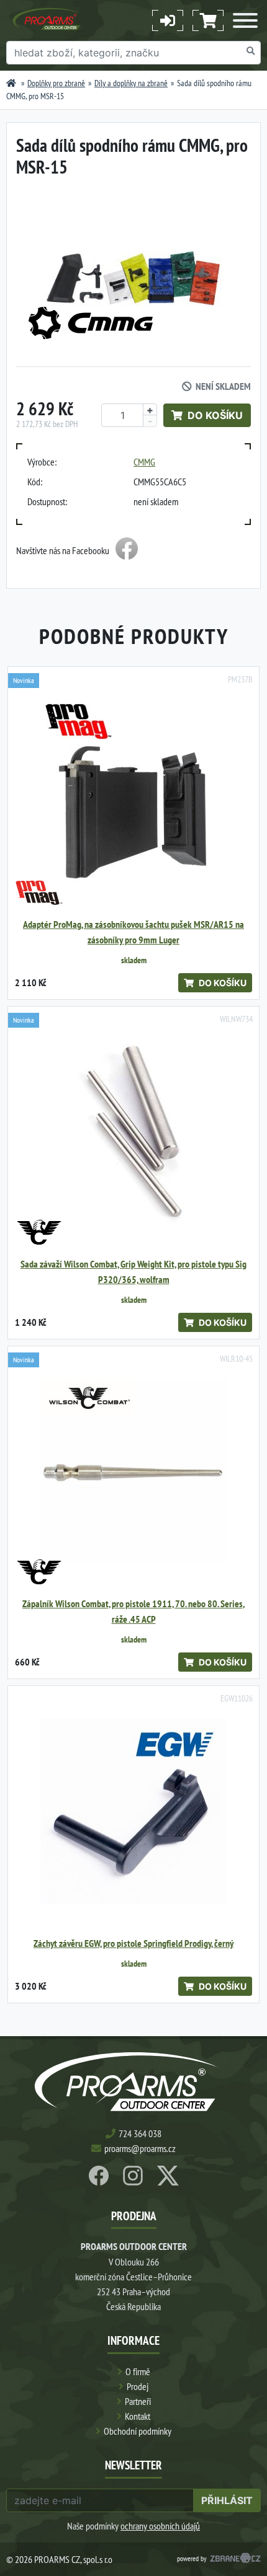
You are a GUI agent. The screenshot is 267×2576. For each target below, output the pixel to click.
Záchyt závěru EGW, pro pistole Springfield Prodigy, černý (133, 1943)
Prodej (138, 2386)
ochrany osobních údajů (160, 2526)
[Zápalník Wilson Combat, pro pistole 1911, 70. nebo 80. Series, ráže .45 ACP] (133, 1471)
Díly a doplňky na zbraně (131, 83)
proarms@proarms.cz (140, 2148)
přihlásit (227, 2500)
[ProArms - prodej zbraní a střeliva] (11, 83)
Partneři (138, 2401)
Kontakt (138, 2416)
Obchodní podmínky (138, 2431)
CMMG (144, 462)
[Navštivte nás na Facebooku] (127, 550)
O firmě (138, 2371)
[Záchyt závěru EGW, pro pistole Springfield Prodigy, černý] (133, 1811)
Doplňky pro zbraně (56, 83)
